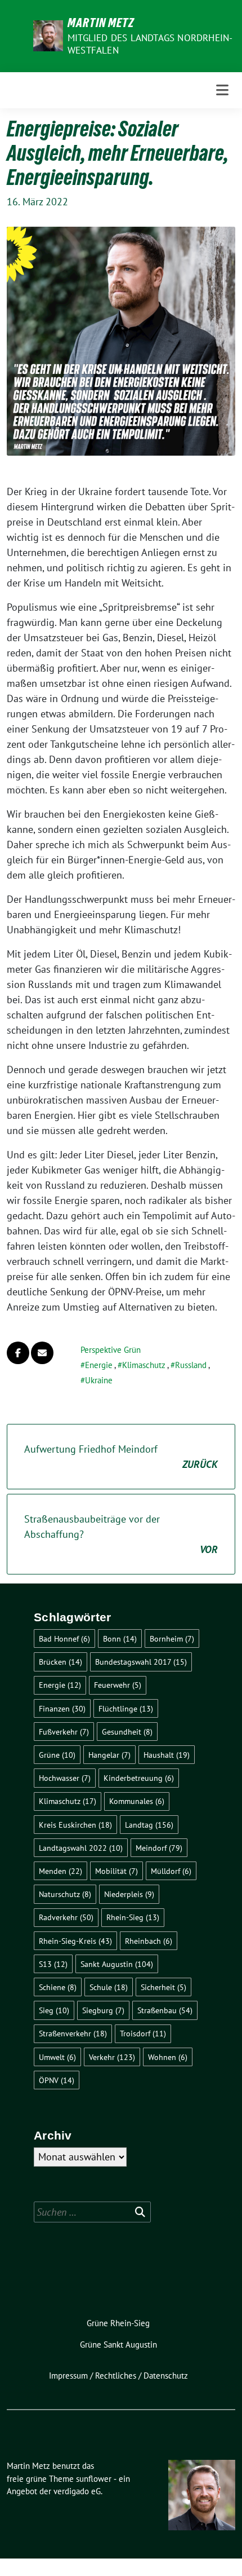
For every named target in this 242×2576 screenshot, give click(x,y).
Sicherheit (163, 1987)
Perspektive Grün (111, 1350)
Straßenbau (165, 2010)
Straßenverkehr (73, 2033)
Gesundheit (127, 1732)
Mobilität (116, 1871)
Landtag (149, 1825)
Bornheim (172, 1638)
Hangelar (109, 1755)
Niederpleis (129, 1894)
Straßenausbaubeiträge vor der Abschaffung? (121, 1534)
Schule (109, 1987)
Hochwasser (65, 1778)
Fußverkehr (64, 1732)
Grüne (57, 1755)
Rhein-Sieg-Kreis (75, 1941)
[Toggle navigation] (222, 90)
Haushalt (167, 1755)
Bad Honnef (64, 1638)
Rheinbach (149, 1941)
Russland (191, 1365)
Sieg (54, 2010)
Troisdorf (143, 2033)
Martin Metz (101, 23)
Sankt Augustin (117, 1964)
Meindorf (159, 1848)
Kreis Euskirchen (75, 1825)
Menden (60, 1871)
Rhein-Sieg (133, 1917)
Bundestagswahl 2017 (141, 1662)
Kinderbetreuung (139, 1778)
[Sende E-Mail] (42, 1353)
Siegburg (103, 2010)
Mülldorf (171, 1871)
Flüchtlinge (126, 1708)
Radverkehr (66, 1917)
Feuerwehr (118, 1685)
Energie (99, 1365)
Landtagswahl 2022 (81, 1848)
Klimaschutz (144, 1365)
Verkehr (112, 2057)
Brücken (60, 1662)
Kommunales (137, 1801)
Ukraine (99, 1380)
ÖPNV (57, 2080)
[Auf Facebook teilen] (18, 1353)
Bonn (120, 1638)
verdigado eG (77, 2491)
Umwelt (57, 2057)
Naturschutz (65, 1894)
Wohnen (168, 2057)
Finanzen (62, 1708)
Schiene (58, 1987)
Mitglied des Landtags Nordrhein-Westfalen (150, 44)
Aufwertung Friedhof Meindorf (121, 1457)
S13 (53, 1964)
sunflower (94, 2479)
